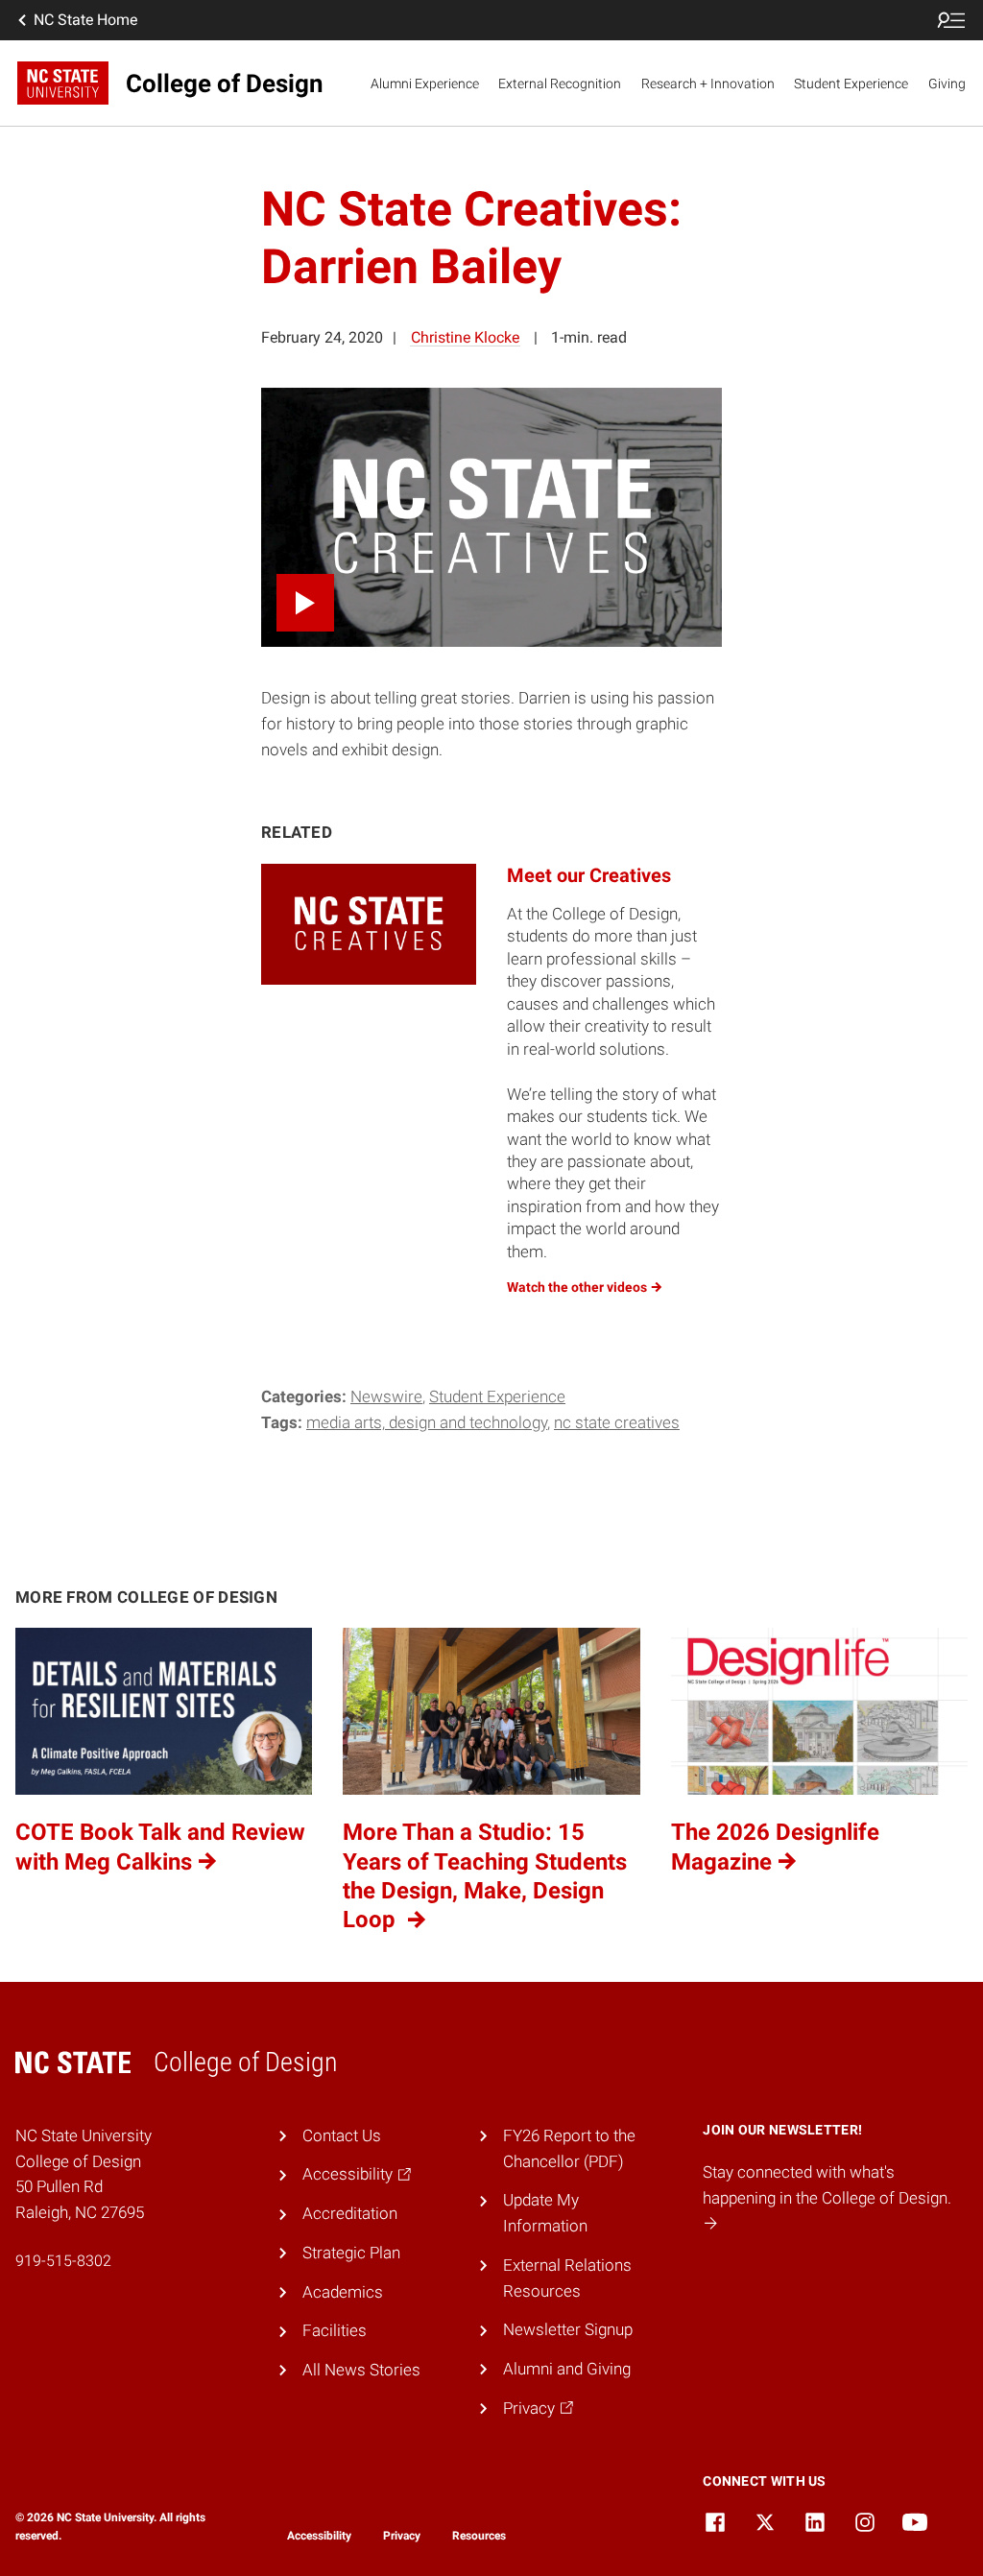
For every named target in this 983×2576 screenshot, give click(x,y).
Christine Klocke (465, 337)
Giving (947, 83)
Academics (343, 2292)
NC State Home (85, 20)
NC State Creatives (617, 1422)
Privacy (402, 2536)
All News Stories (361, 2370)
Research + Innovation (708, 83)
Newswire (386, 1396)
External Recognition (560, 83)
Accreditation (350, 2213)
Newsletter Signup (568, 2329)
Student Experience (851, 83)
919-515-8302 (63, 2261)
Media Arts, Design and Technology (427, 1422)
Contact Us (342, 2135)
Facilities (335, 2330)
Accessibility (319, 2536)
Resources (479, 2536)
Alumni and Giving (567, 2369)
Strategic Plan (351, 2253)
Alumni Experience (425, 83)
